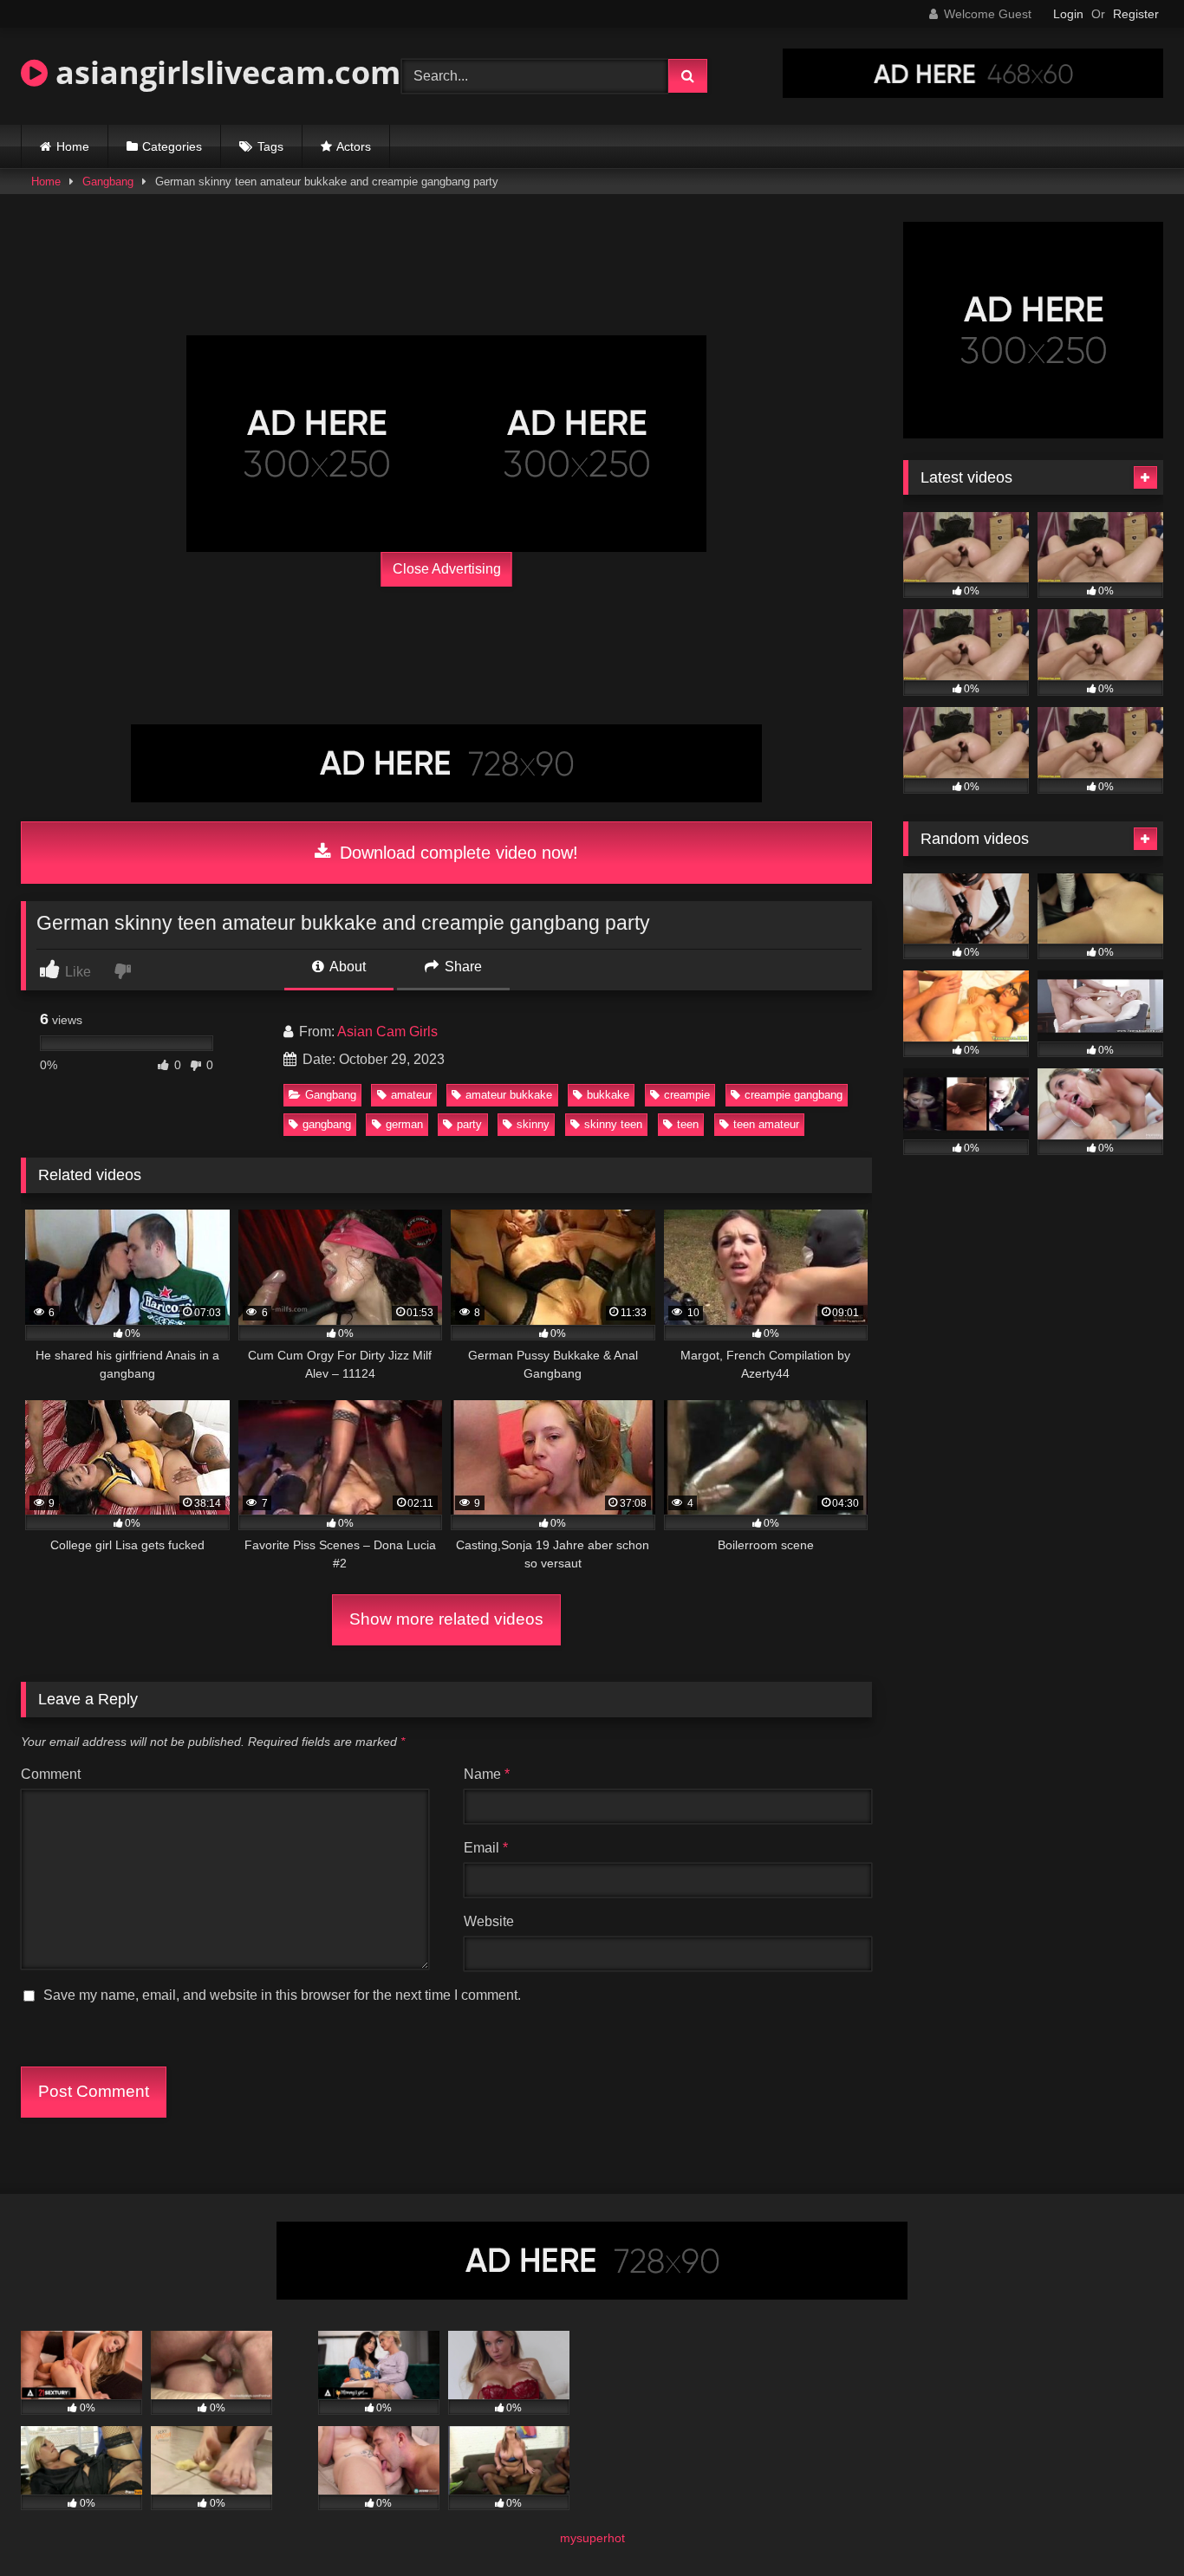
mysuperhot (592, 2538)
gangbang (327, 1124)
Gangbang (108, 182)
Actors (354, 146)
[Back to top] (1130, 2524)
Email (486, 1848)
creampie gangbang (794, 1095)
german (404, 1124)
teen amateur (766, 1124)
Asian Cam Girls (387, 1032)
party (469, 1124)
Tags (270, 146)
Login (1068, 14)
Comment (51, 1774)
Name (487, 1774)
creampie (687, 1095)
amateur (411, 1095)
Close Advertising (447, 569)
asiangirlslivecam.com (224, 72)
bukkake (608, 1095)
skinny (533, 1124)
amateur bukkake (509, 1095)
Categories (172, 146)
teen (688, 1124)
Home (73, 146)
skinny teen (613, 1124)
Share (462, 967)
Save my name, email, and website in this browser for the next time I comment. (282, 1995)
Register (1136, 14)
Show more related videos (446, 1619)
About (346, 967)
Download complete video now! (456, 853)
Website (489, 1921)
